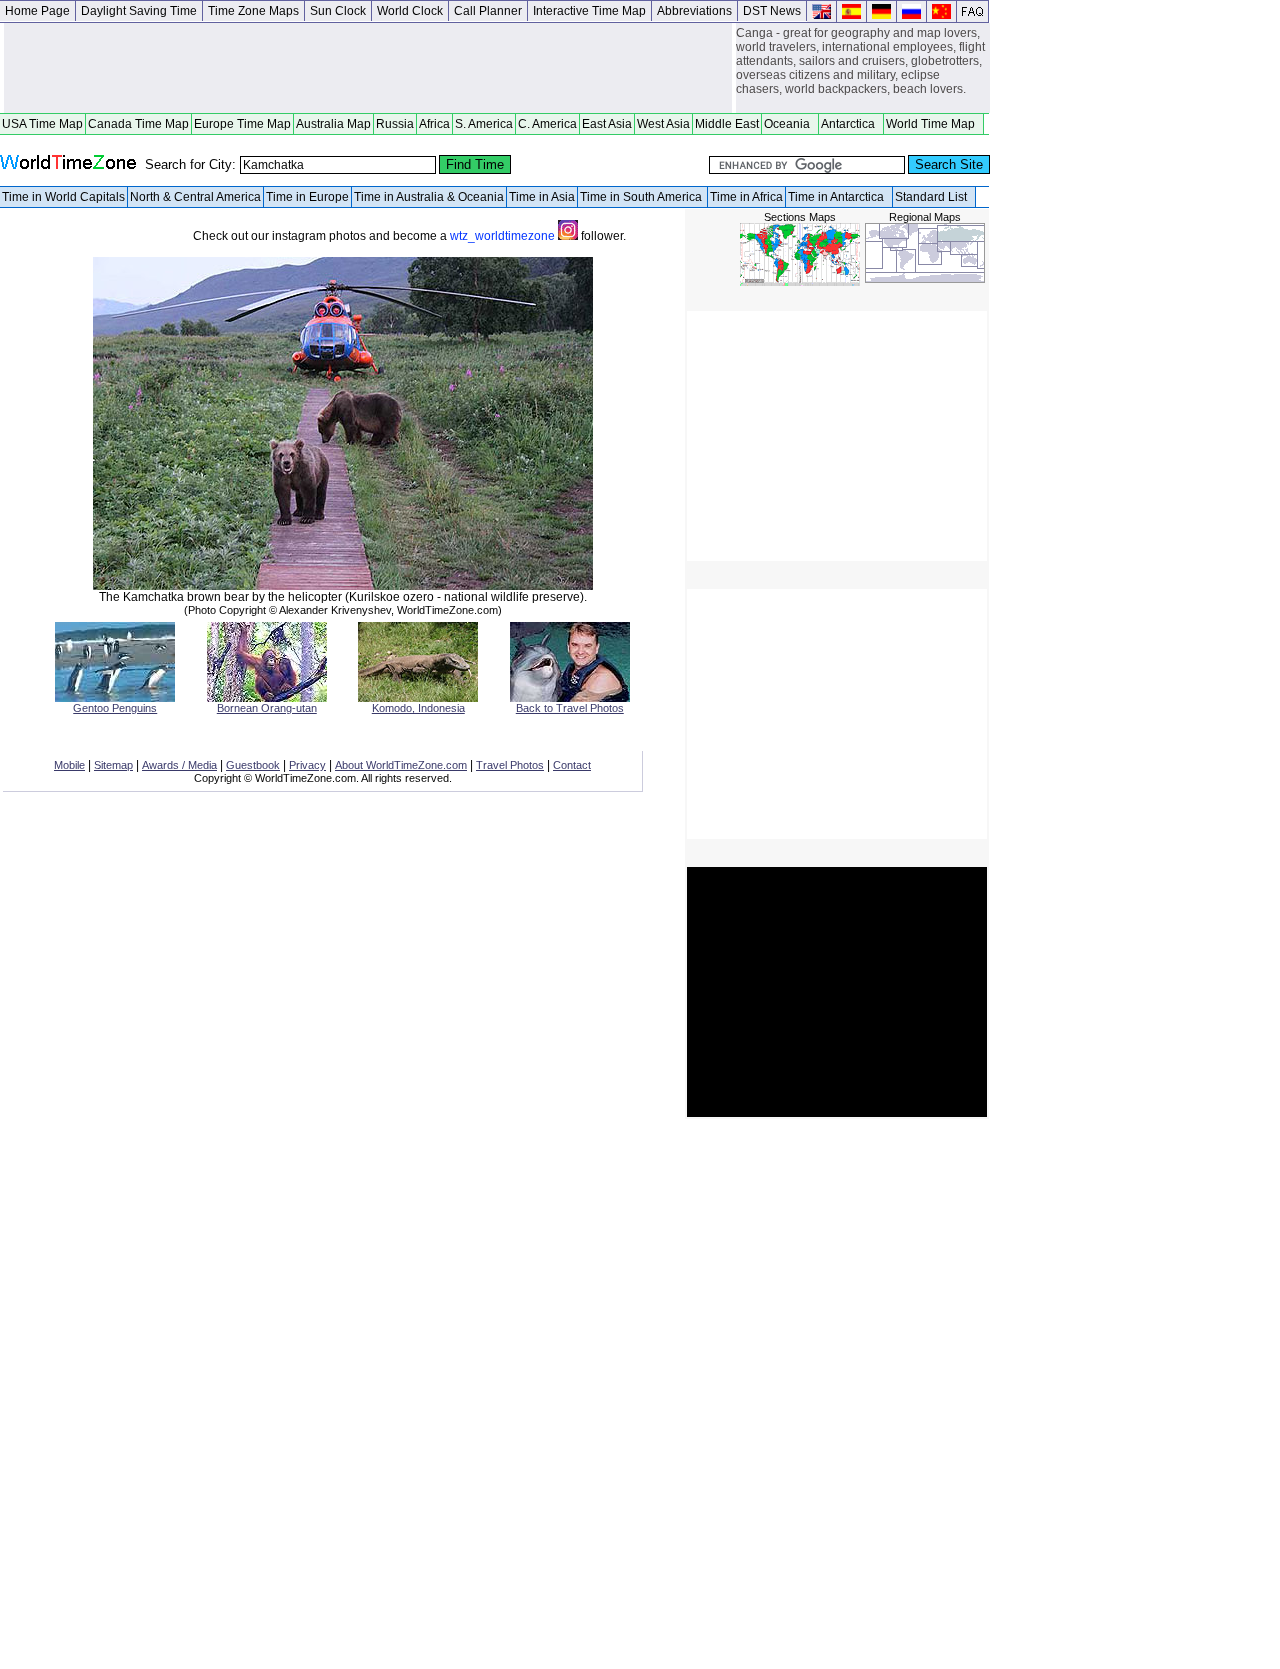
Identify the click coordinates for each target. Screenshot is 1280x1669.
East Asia (607, 124)
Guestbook (253, 765)
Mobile (69, 765)
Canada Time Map (138, 124)
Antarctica (851, 124)
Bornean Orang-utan (267, 708)
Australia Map (333, 124)
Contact (572, 765)
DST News (772, 11)
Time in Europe (307, 197)
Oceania (790, 124)
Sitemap (113, 765)
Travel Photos (510, 765)
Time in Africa (746, 197)
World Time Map (933, 124)
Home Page (37, 11)
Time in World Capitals (63, 197)
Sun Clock (338, 11)
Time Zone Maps (253, 11)
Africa (434, 124)
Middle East (727, 124)
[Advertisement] (368, 68)
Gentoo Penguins (115, 708)
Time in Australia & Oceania (429, 197)
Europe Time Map (242, 124)
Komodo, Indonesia (418, 708)
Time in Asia (542, 197)
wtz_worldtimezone (504, 236)
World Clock (410, 11)
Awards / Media (179, 765)
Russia (395, 124)
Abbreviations (694, 11)
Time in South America (642, 197)
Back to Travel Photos (570, 708)
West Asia (663, 124)
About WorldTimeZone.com (401, 765)
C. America (547, 124)
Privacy (307, 765)
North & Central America (195, 197)
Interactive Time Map (589, 11)
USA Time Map (42, 124)
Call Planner (488, 11)
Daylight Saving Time (139, 11)
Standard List (934, 197)
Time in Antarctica (839, 197)
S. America (484, 124)
